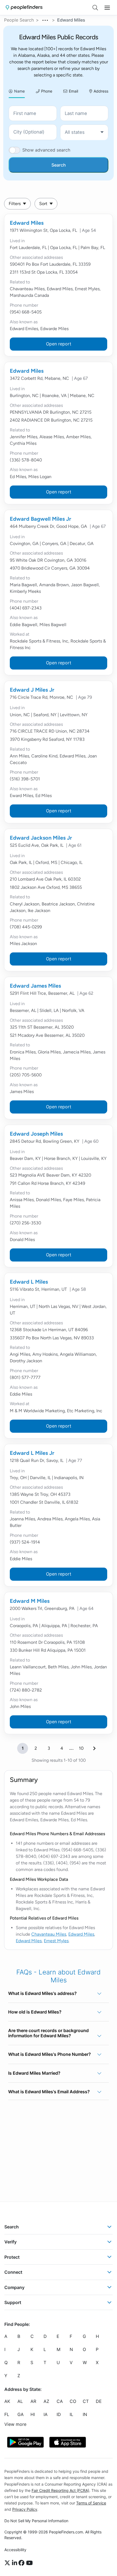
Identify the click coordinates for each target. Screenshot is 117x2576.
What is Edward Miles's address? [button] (42, 1993)
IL (71, 2414)
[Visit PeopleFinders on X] (8, 2563)
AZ (46, 2401)
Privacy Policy (25, 2509)
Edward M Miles (30, 1601)
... (45, 19)
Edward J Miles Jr (32, 690)
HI (33, 2414)
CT (86, 2401)
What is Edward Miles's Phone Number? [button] (50, 2054)
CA (60, 2401)
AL (20, 2401)
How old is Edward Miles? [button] (35, 2012)
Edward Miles (27, 223)
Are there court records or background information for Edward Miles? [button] (48, 2033)
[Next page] (94, 1748)
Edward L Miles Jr (32, 1453)
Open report (59, 344)
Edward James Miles (35, 986)
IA (46, 2414)
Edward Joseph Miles (36, 1134)
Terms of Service (91, 2503)
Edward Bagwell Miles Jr (41, 519)
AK (7, 2401)
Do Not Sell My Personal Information (36, 2521)
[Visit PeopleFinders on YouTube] (29, 2563)
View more (15, 2424)
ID (59, 2414)
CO (73, 2401)
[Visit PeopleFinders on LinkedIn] (15, 2563)
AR (33, 2401)
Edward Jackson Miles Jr (41, 838)
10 (81, 1748)
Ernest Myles (56, 1941)
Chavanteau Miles (49, 1934)
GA (21, 2414)
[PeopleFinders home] (24, 8)
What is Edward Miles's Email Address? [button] (49, 2092)
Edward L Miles (29, 1282)
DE (99, 2401)
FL (7, 2414)
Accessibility (15, 2550)
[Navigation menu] (107, 8)
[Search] (95, 8)
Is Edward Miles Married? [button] (34, 2073)
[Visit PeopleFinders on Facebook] (22, 2563)
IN (85, 2414)
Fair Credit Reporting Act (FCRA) (60, 2490)
